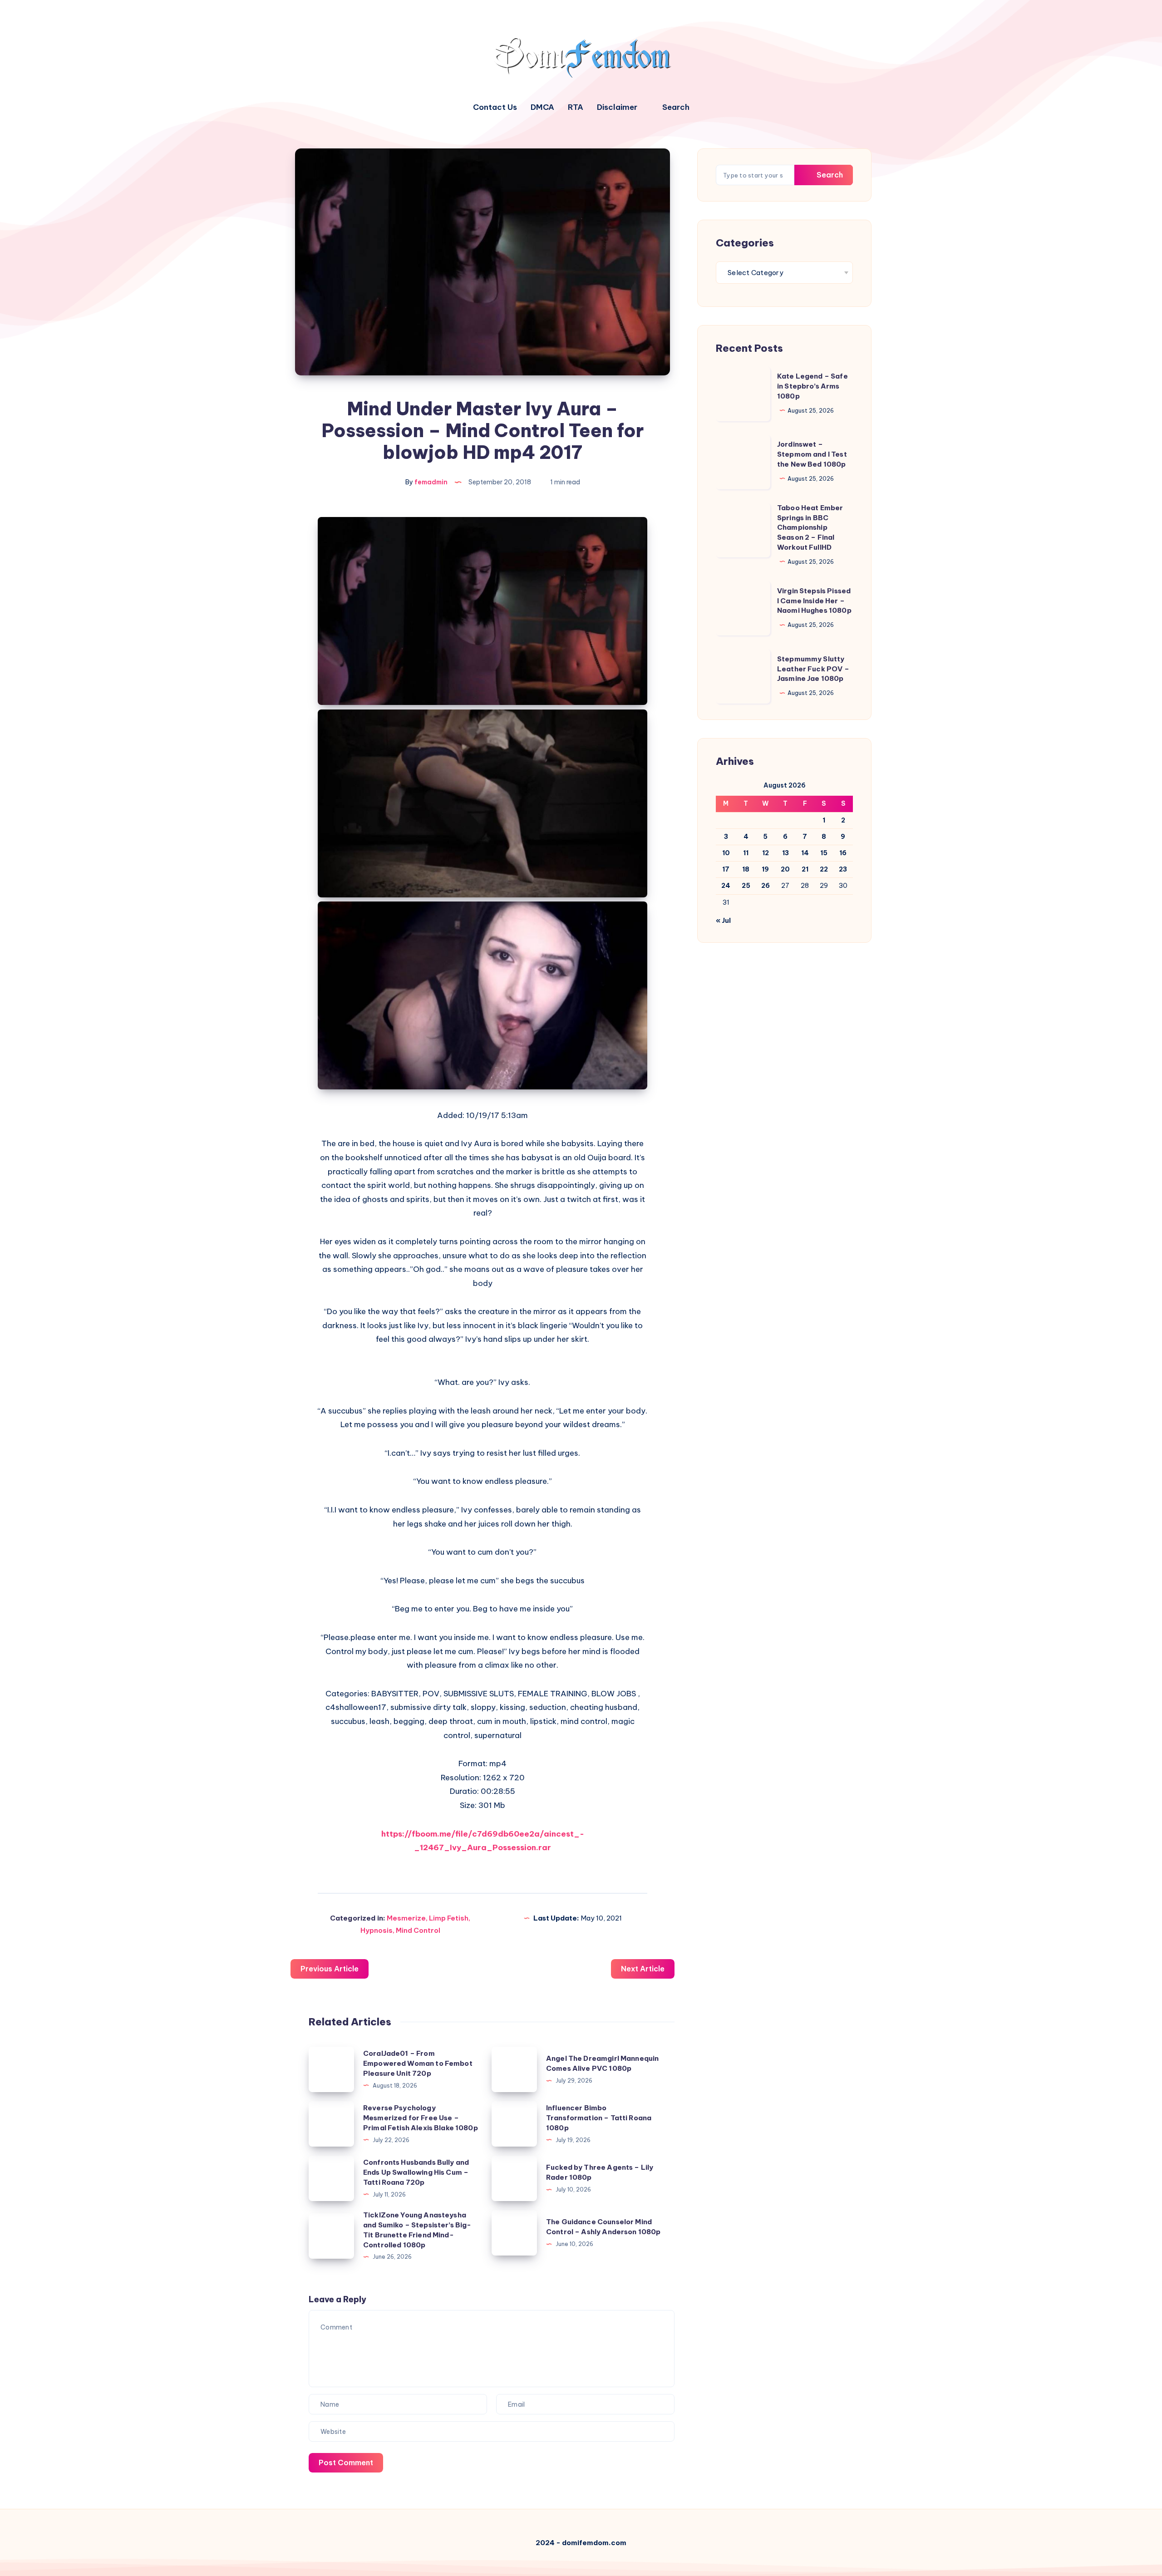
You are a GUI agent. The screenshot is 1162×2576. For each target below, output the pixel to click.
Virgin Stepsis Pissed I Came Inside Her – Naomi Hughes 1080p (814, 601)
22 (824, 869)
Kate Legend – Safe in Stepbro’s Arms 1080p (812, 386)
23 (843, 869)
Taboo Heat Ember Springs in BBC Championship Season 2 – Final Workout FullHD (810, 527)
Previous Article (330, 1969)
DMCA (542, 107)
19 (765, 869)
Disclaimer (617, 107)
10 (726, 853)
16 (843, 853)
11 (746, 853)
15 (824, 853)
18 (746, 869)
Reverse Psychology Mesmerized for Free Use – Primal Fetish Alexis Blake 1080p (421, 2118)
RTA (576, 107)
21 (805, 869)
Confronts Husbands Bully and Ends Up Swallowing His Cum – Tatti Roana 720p (416, 2172)
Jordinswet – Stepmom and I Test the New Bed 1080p (812, 454)
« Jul (723, 921)
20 (785, 869)
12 (766, 853)
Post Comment (346, 2463)
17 (726, 869)
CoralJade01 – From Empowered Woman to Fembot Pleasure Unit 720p (418, 2063)
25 (746, 886)
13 (785, 853)
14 (805, 853)
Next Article (643, 1969)
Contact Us (495, 107)
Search (829, 175)
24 (726, 886)
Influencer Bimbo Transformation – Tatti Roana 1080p (599, 2118)
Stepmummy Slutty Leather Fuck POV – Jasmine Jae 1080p (813, 669)
